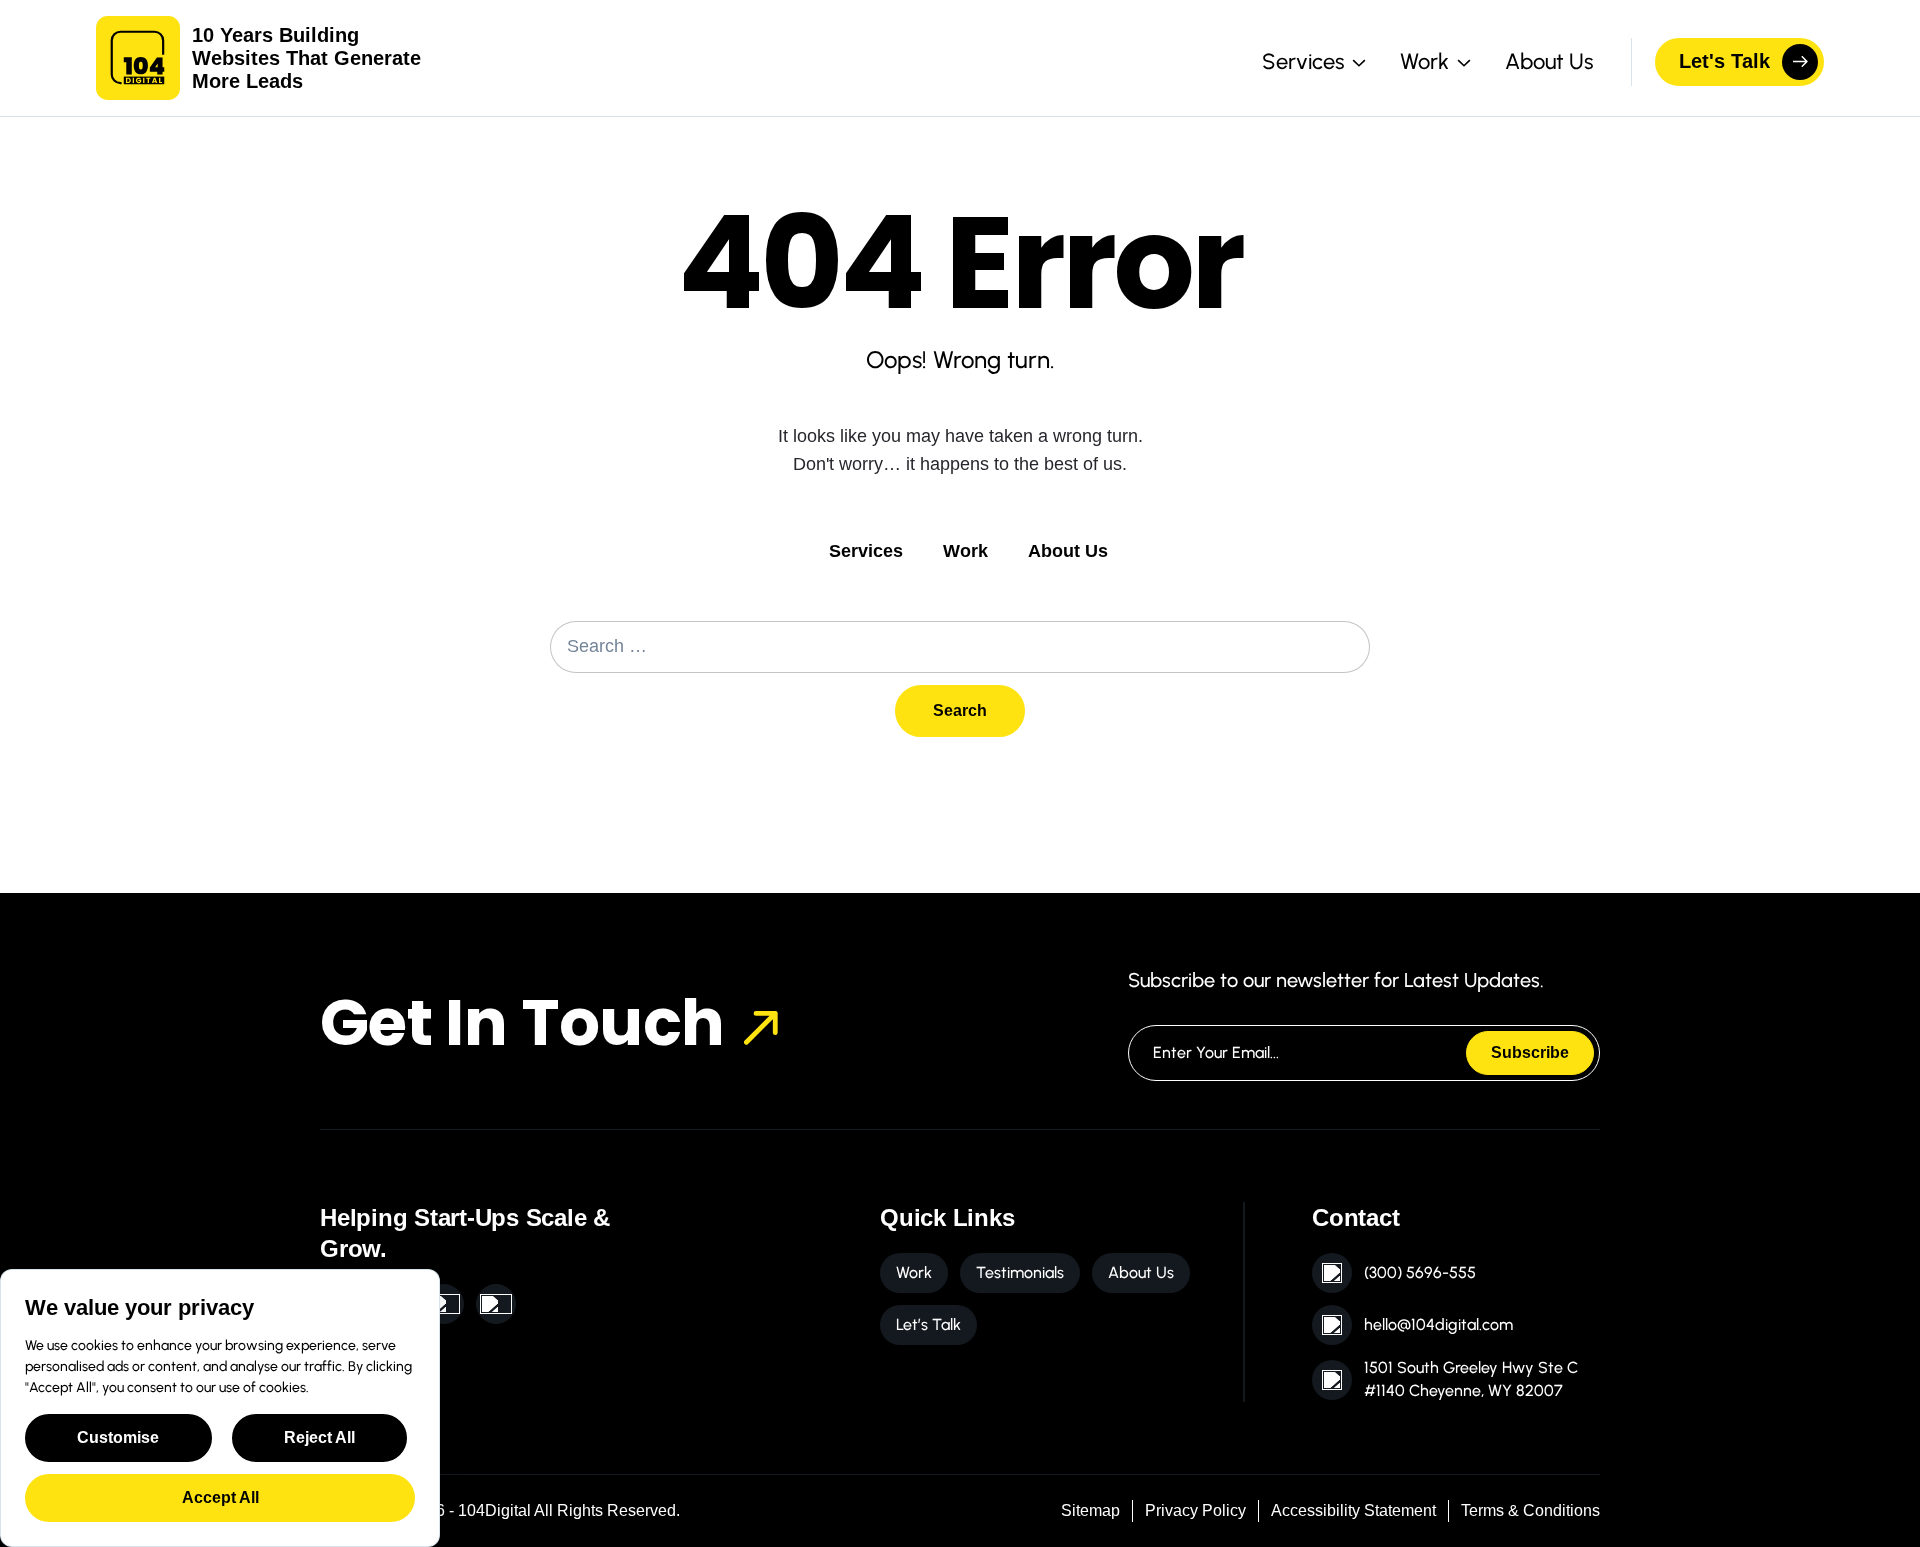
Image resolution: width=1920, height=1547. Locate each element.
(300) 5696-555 (1420, 1272)
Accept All (220, 1497)
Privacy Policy (1195, 1510)
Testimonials (1020, 1272)
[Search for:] (960, 647)
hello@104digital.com (1438, 1324)
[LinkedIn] (444, 1304)
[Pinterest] (496, 1304)
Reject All (319, 1437)
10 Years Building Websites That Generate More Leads (306, 58)
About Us (1549, 61)
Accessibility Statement (1353, 1510)
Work (965, 551)
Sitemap (1090, 1510)
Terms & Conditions (1530, 1510)
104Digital (494, 1510)
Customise (118, 1437)
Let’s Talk (928, 1324)
